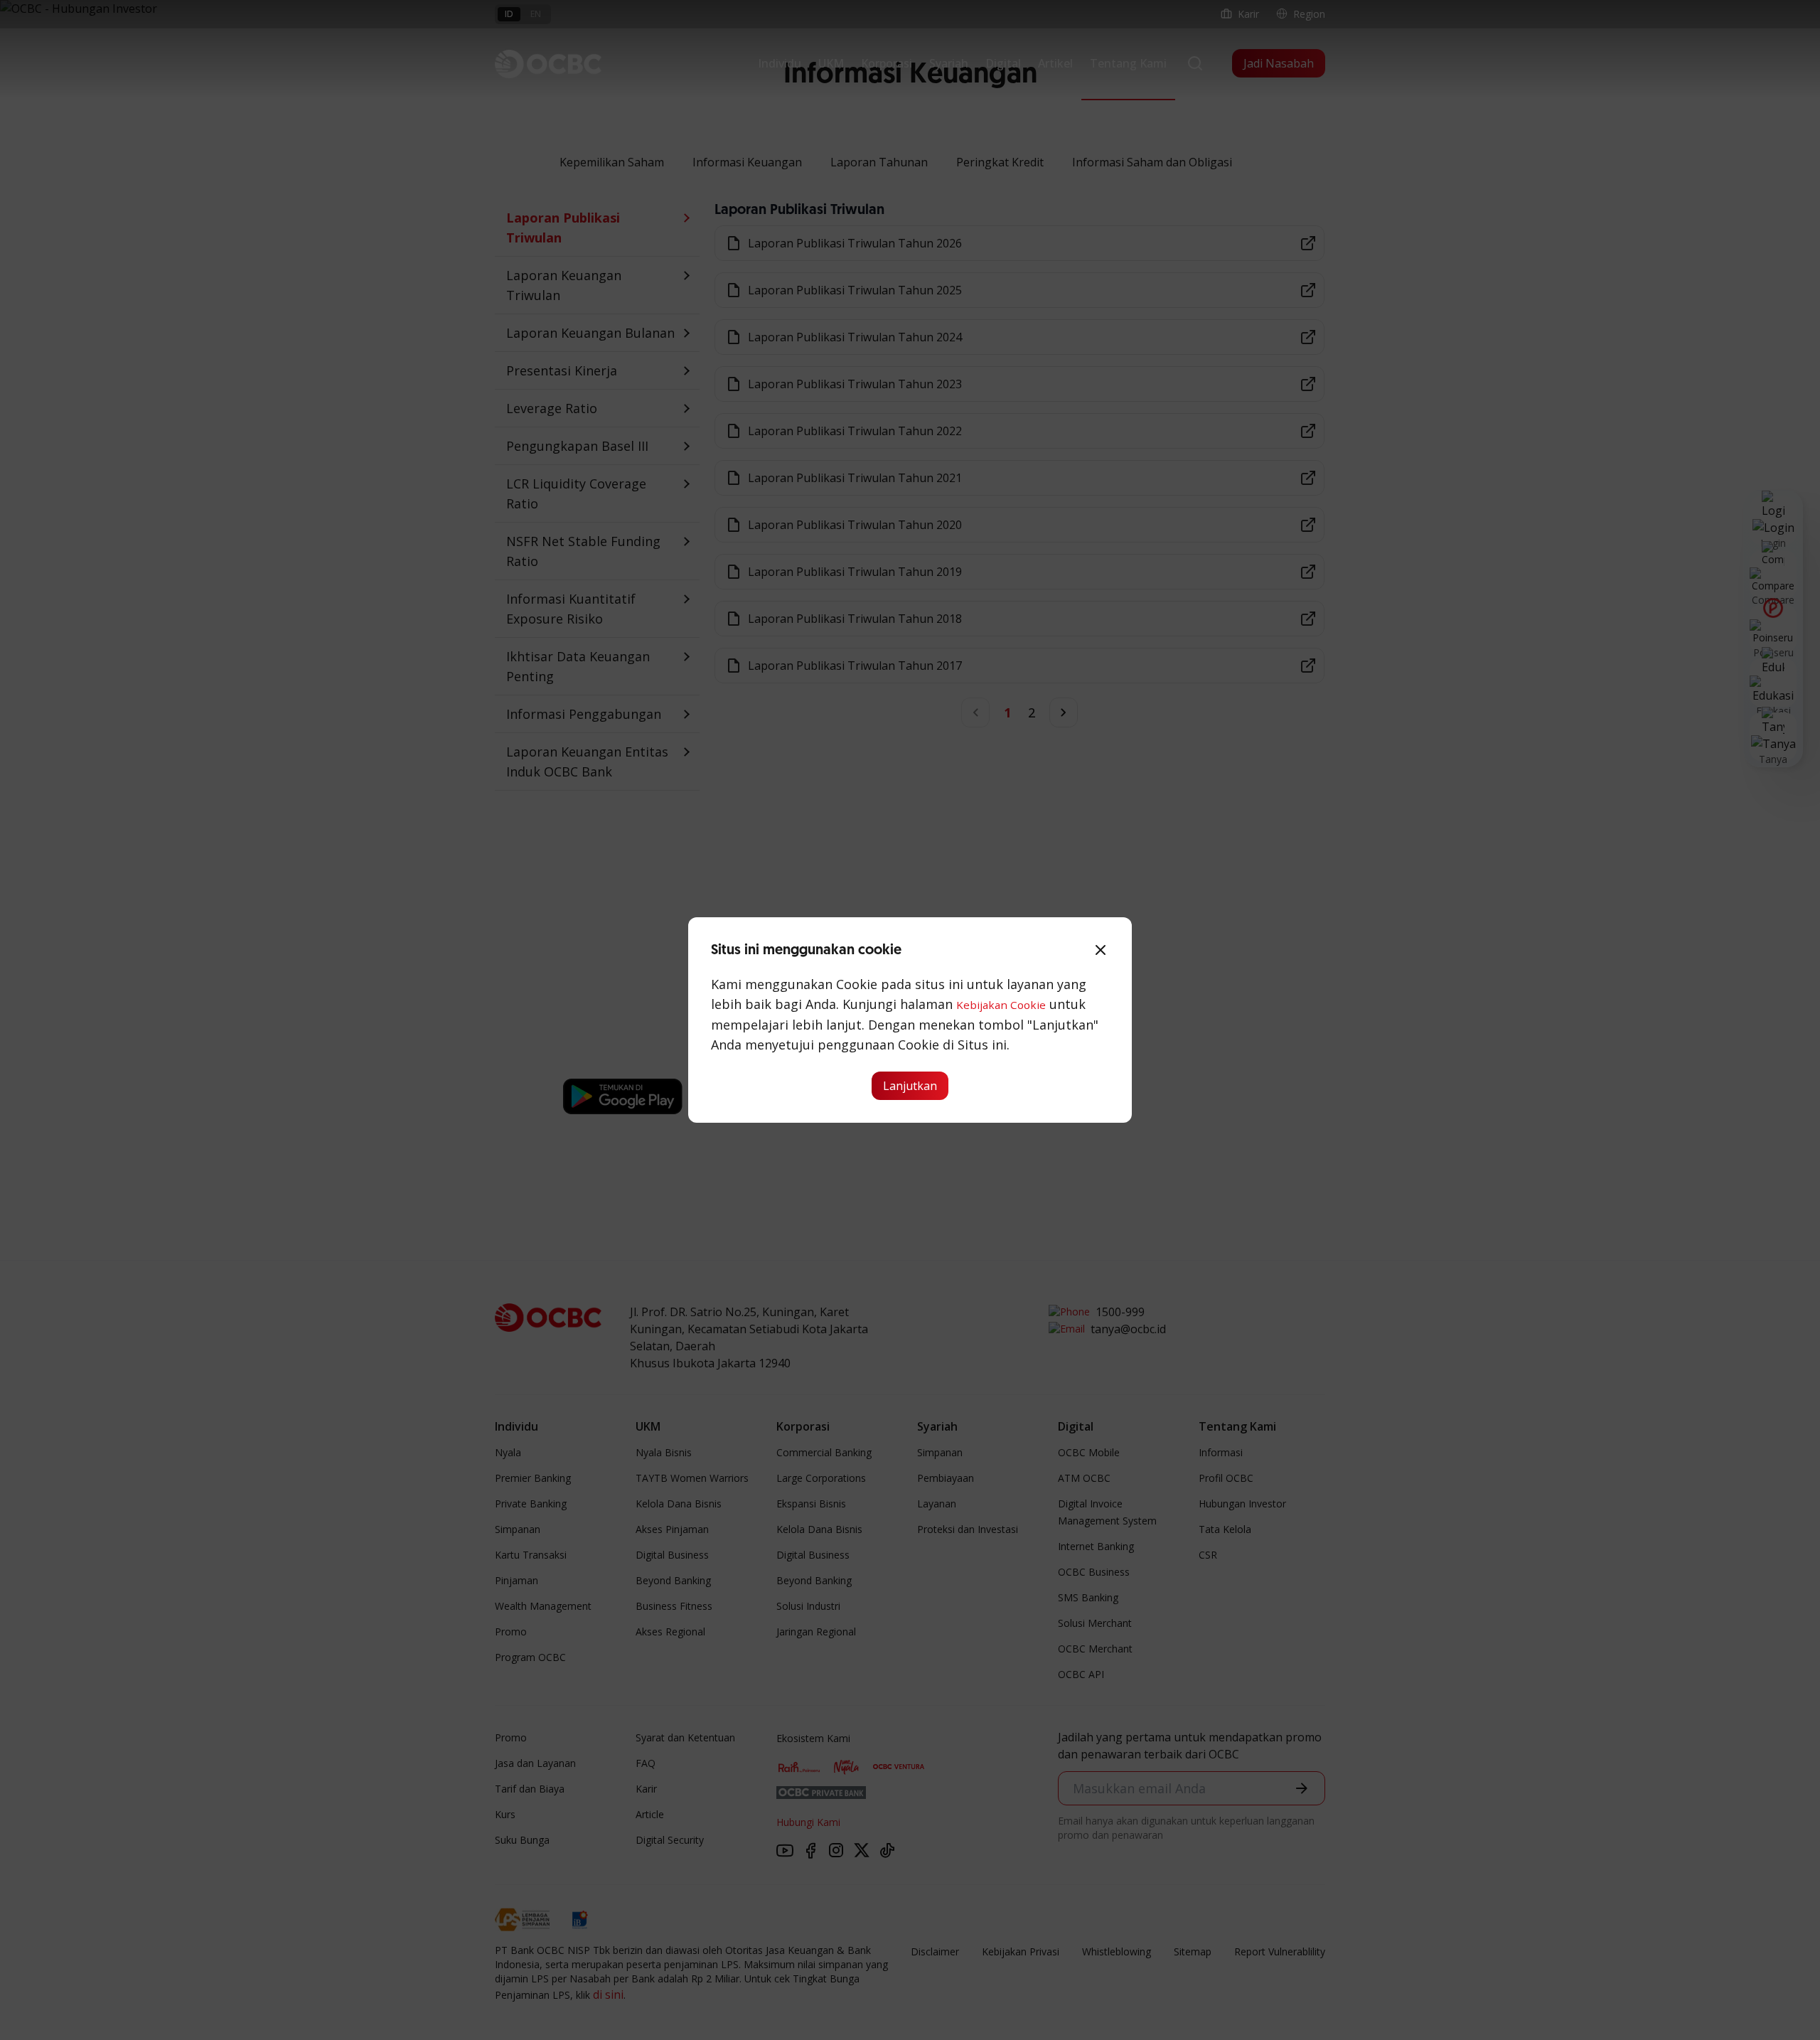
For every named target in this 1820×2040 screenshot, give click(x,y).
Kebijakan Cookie (1001, 1005)
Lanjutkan (910, 1086)
